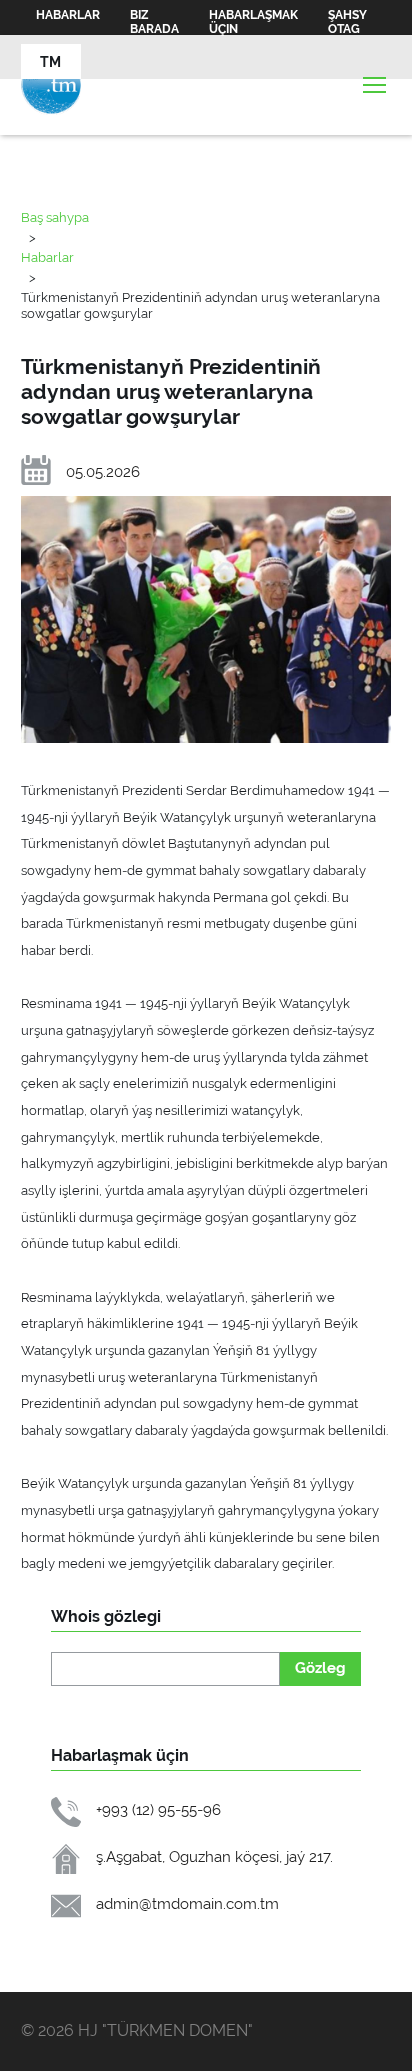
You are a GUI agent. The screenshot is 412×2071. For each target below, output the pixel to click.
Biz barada (154, 22)
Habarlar (68, 15)
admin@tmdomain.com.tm (187, 1903)
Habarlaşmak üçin (253, 22)
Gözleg (320, 1667)
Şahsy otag (347, 22)
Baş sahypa (55, 217)
